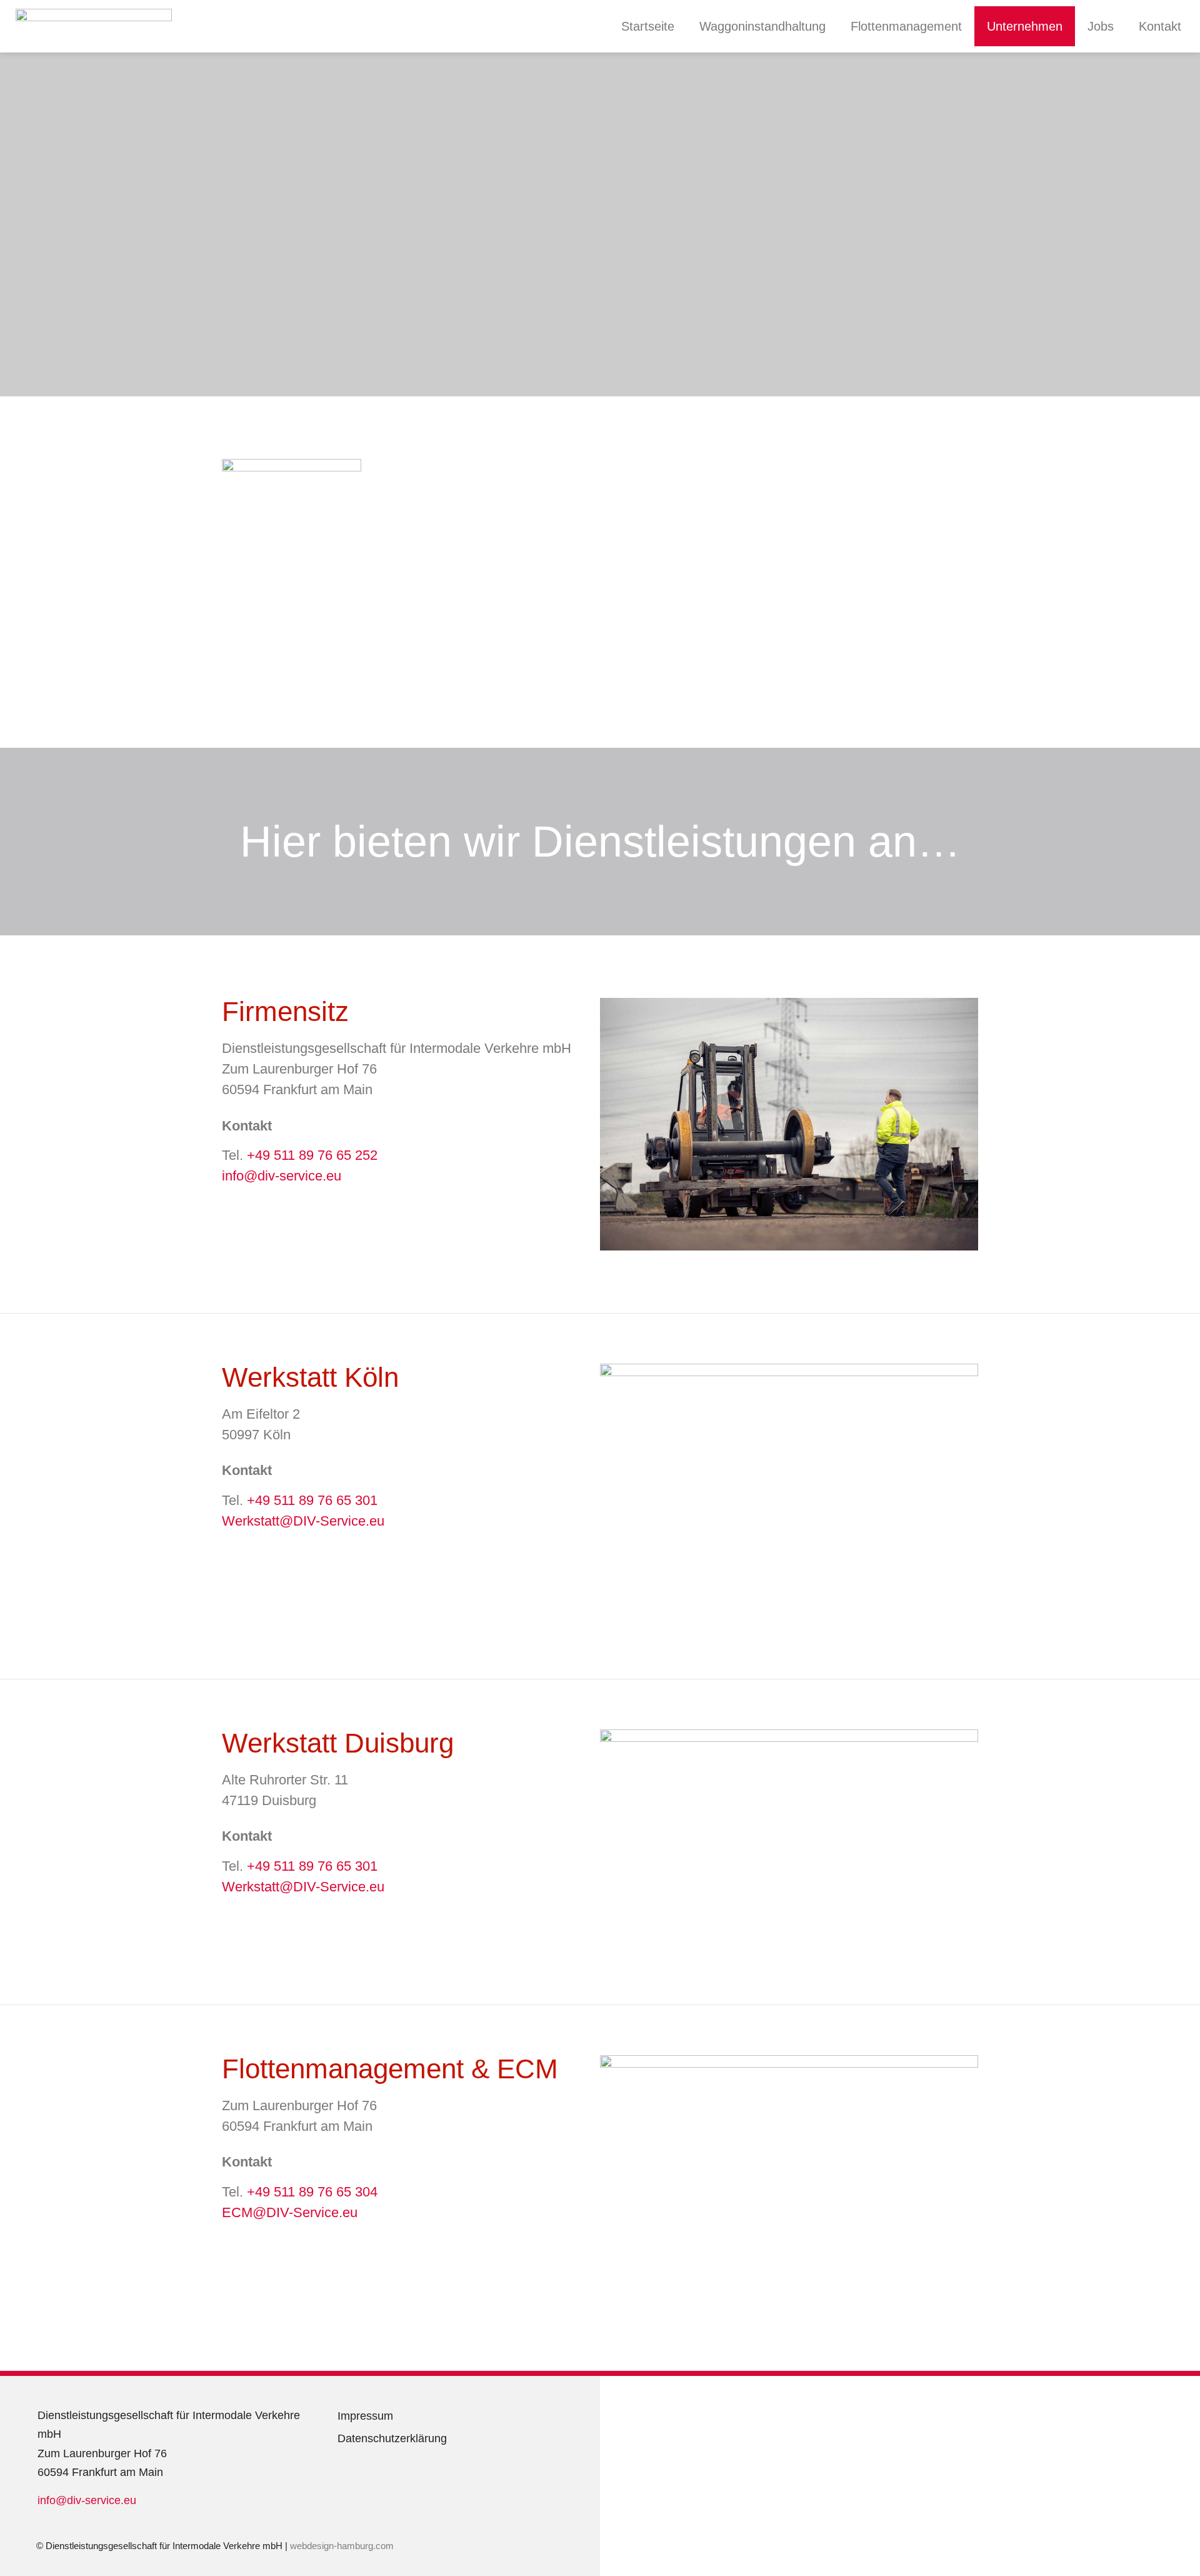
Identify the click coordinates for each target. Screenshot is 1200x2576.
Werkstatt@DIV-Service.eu (303, 1521)
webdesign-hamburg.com (343, 2546)
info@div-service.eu (282, 1176)
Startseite (648, 26)
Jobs (1101, 26)
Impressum (365, 2416)
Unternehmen (1025, 26)
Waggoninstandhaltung (762, 26)
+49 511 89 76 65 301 (312, 1500)
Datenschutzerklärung (392, 2438)
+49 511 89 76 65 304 (312, 2192)
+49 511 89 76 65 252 (312, 1155)
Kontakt (1160, 26)
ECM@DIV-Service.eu (290, 2212)
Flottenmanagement (906, 26)
